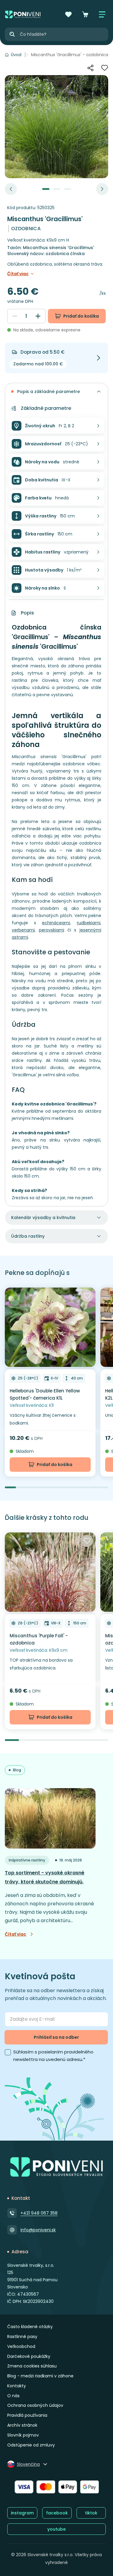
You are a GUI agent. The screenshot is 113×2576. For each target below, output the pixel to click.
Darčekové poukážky (29, 2356)
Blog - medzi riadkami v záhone (40, 2376)
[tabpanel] (56, 795)
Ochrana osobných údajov (35, 2405)
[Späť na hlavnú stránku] (23, 15)
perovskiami (52, 930)
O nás (13, 2396)
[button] (46, 189)
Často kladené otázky (30, 2327)
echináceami (56, 923)
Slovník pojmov (23, 2435)
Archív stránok (22, 2425)
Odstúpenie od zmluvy (31, 2445)
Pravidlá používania (27, 2415)
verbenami (23, 930)
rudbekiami (89, 923)
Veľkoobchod (21, 2346)
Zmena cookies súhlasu (32, 2366)
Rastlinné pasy (22, 2337)
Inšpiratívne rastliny (27, 1860)
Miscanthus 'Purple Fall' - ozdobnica (39, 1639)
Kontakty (17, 2386)
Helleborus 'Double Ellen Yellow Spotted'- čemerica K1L (45, 1394)
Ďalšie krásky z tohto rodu (47, 1518)
